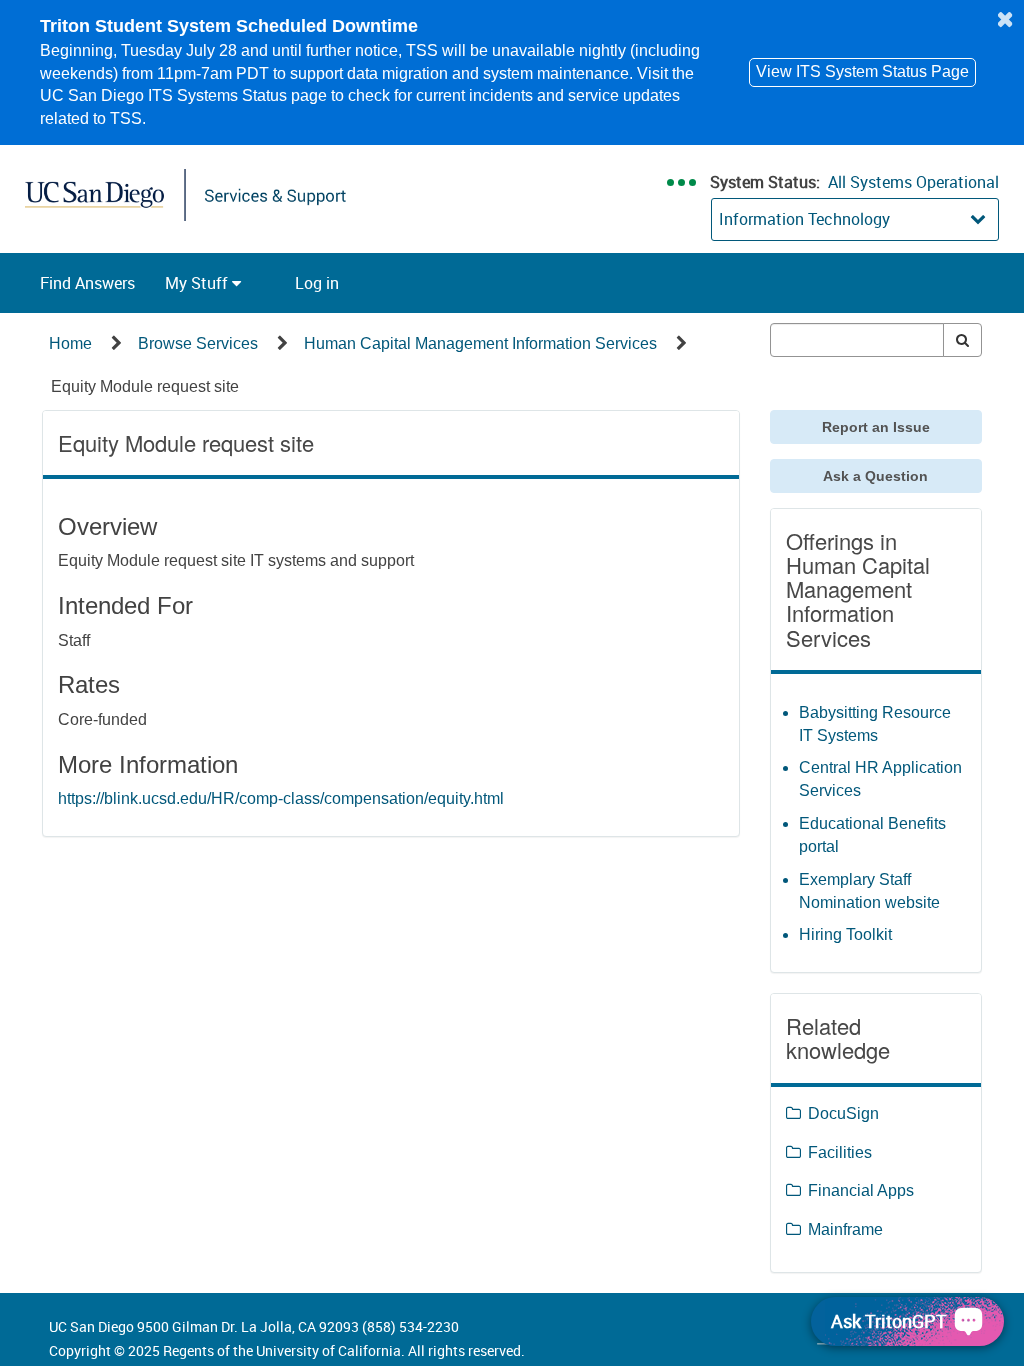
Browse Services (198, 343)
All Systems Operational (913, 182)
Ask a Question (875, 476)
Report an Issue (876, 427)
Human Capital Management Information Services (480, 343)
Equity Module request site (145, 386)
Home (70, 343)
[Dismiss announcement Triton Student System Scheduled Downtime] (1005, 19)
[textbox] (857, 340)
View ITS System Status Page (862, 71)
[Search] (962, 340)
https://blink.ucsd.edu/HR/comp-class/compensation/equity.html (281, 798)
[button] (87, 283)
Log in (317, 283)
